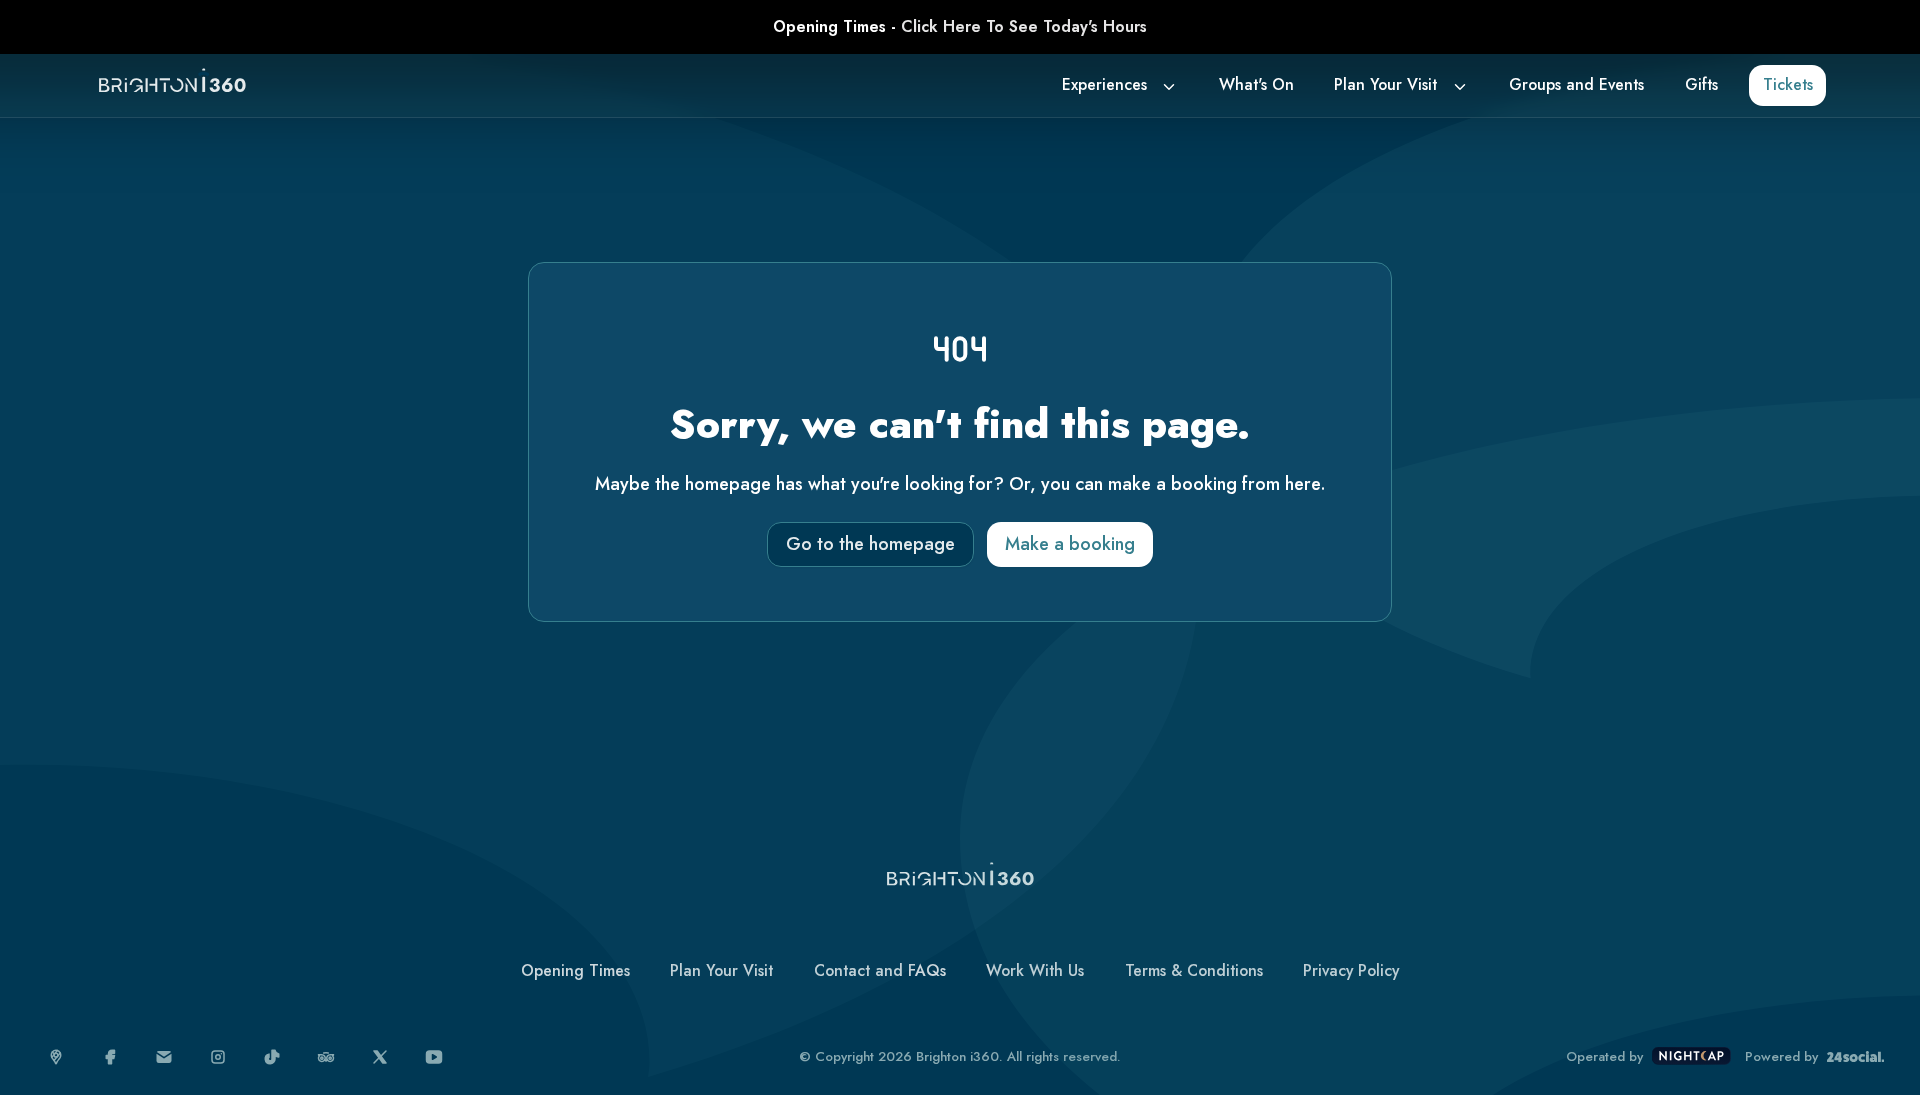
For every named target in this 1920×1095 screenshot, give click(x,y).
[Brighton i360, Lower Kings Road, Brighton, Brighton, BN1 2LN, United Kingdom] (56, 1057)
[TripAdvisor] (326, 1057)
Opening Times (575, 970)
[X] (380, 1057)
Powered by (1781, 1057)
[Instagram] (218, 1057)
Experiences (1104, 84)
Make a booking (1070, 544)
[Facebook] (110, 1057)
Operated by (1604, 1057)
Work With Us (1035, 970)
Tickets (1788, 84)
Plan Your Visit (1385, 84)
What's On (1256, 84)
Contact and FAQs (880, 970)
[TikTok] (272, 1057)
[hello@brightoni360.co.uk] (164, 1057)
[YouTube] (434, 1057)
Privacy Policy (1351, 970)
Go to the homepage (870, 544)
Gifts (1701, 84)
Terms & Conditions (1194, 970)
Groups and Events (1576, 84)
